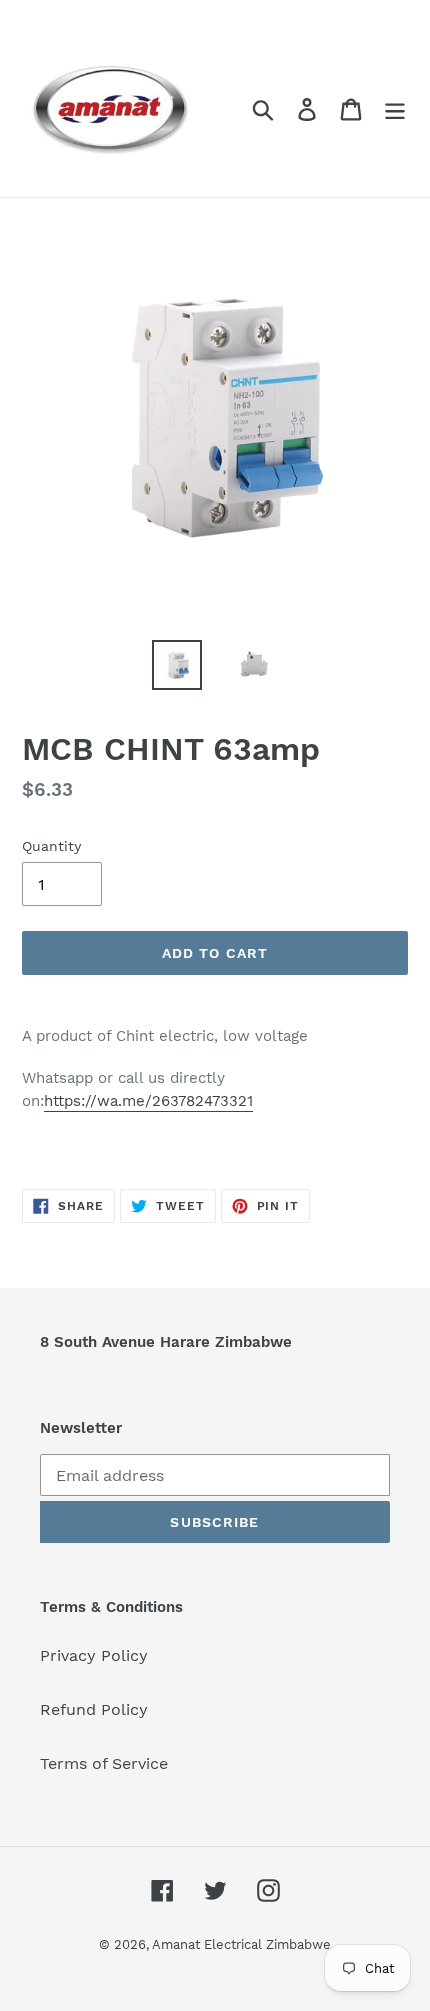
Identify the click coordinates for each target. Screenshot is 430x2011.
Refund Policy (94, 1709)
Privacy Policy (94, 1655)
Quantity (51, 846)
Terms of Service (104, 1763)
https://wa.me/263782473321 (148, 1101)
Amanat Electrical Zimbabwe (241, 1944)
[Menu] (395, 108)
